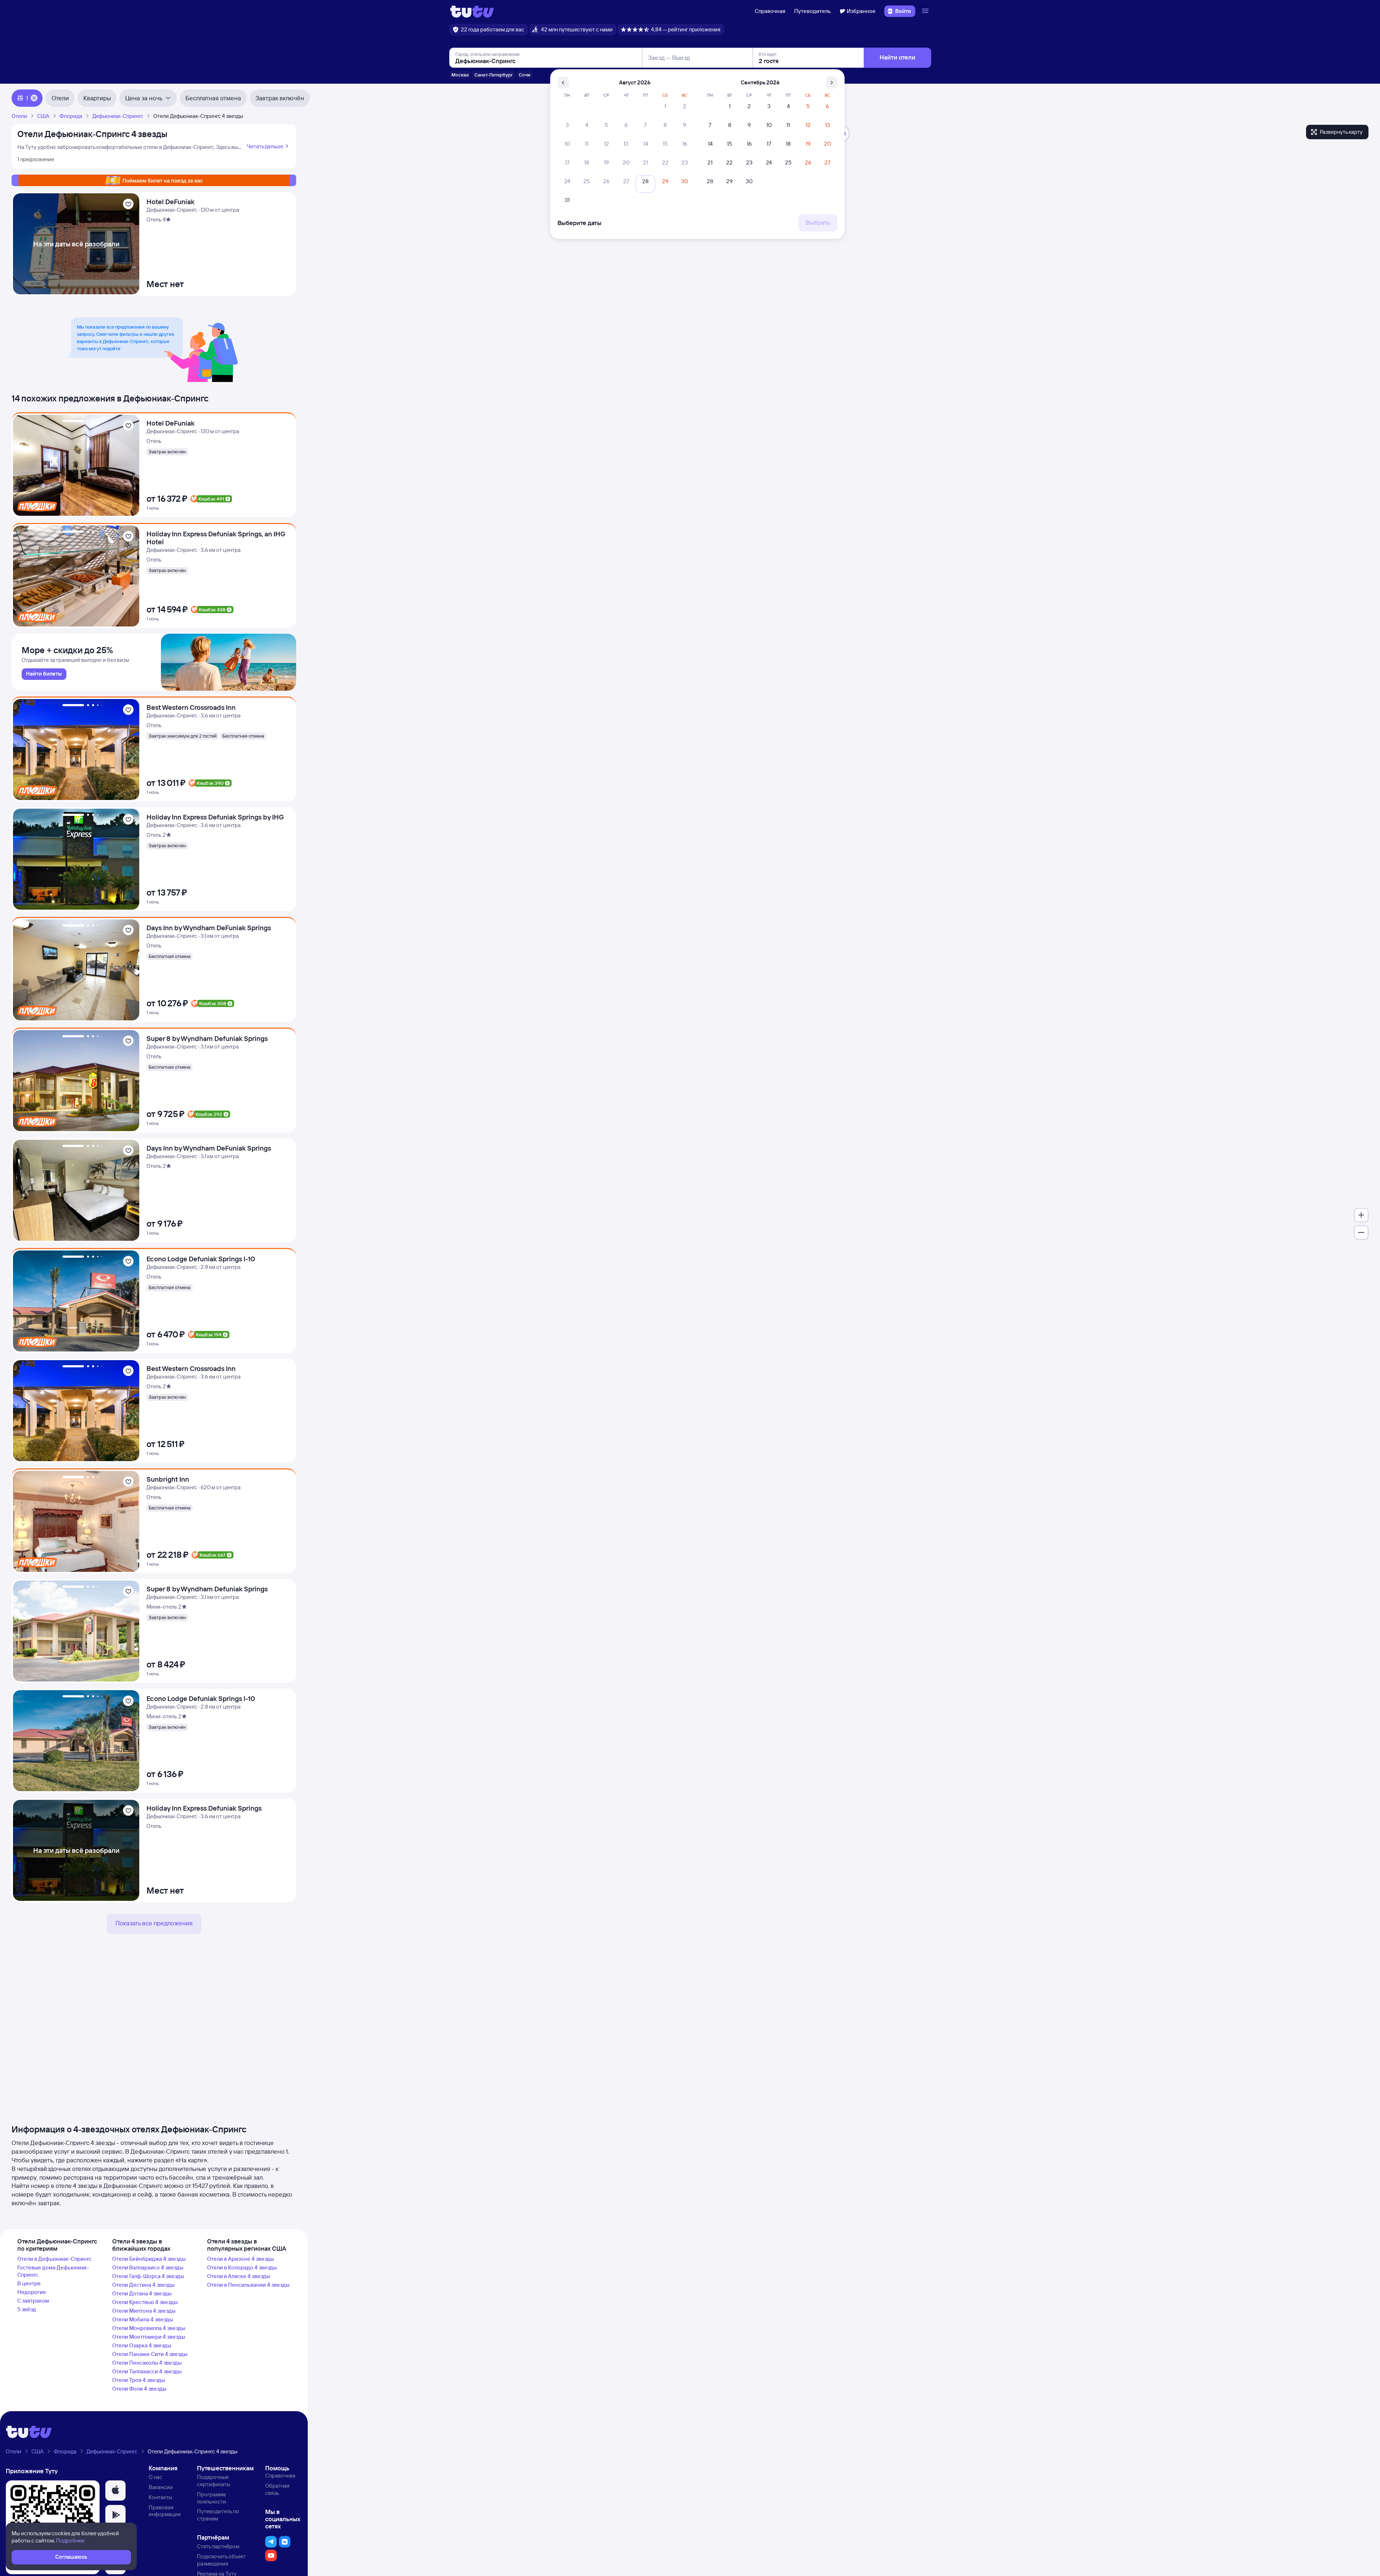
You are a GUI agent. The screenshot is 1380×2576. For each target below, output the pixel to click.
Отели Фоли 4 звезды (139, 2389)
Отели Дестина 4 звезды (143, 2285)
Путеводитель (812, 11)
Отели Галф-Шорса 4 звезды (148, 2276)
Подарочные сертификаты (214, 2481)
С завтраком (33, 2301)
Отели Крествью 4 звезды (145, 2302)
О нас (155, 2477)
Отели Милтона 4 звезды (144, 2311)
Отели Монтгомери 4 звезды (149, 2337)
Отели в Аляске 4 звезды (238, 2276)
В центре (29, 2283)
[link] (44, 674)
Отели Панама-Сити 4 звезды (150, 2354)
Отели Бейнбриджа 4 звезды (149, 2259)
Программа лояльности (212, 2498)
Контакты (160, 2497)
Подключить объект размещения (221, 2560)
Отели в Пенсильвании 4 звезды (248, 2285)
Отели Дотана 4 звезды (142, 2293)
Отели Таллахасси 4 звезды (147, 2371)
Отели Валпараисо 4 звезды (148, 2267)
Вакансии (161, 2487)
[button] (115, 2491)
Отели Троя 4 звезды (139, 2380)
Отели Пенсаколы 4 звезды (147, 2363)
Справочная (770, 11)
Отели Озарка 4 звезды (142, 2345)
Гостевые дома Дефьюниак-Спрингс (53, 2271)
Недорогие (32, 2292)
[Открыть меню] (926, 11)
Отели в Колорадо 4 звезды (242, 2267)
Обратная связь (277, 2489)
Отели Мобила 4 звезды (143, 2319)
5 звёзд (27, 2309)
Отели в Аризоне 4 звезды (240, 2259)
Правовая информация (165, 2511)
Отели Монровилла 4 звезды (149, 2328)
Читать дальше (265, 146)
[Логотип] (472, 11)
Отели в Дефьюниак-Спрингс (54, 2259)
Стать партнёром (218, 2546)
